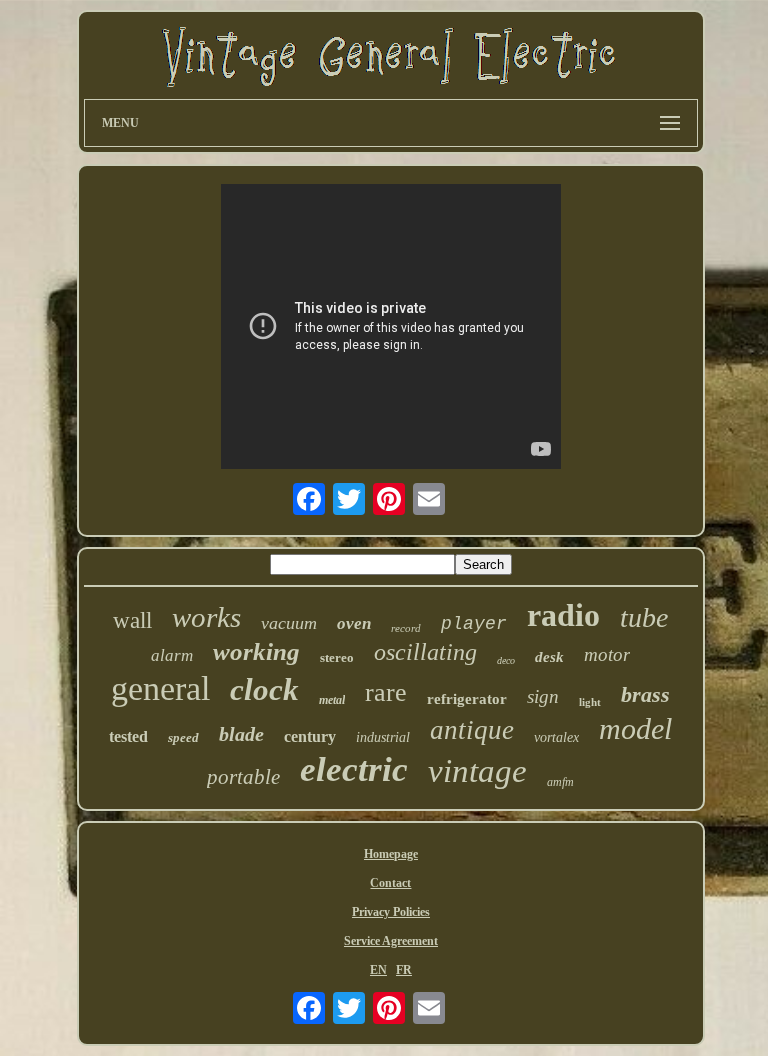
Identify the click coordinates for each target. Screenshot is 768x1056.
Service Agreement (391, 941)
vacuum (289, 623)
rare (386, 692)
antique (472, 730)
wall (132, 620)
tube (644, 617)
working (256, 651)
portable (243, 777)
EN (378, 970)
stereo (337, 657)
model (635, 728)
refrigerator (467, 699)
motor (607, 654)
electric (354, 769)
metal (332, 700)
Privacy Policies (391, 912)
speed (183, 737)
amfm (560, 782)
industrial (383, 737)
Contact (390, 883)
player (474, 624)
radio (563, 615)
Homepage (391, 854)
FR (404, 970)
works (206, 617)
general (160, 688)
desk (549, 657)
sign (543, 696)
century (310, 736)
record (406, 628)
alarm (172, 655)
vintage (477, 771)
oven (354, 623)
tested (128, 736)
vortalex (556, 737)
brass (645, 694)
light (590, 702)
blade (241, 734)
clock (264, 689)
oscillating (425, 652)
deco (506, 660)
